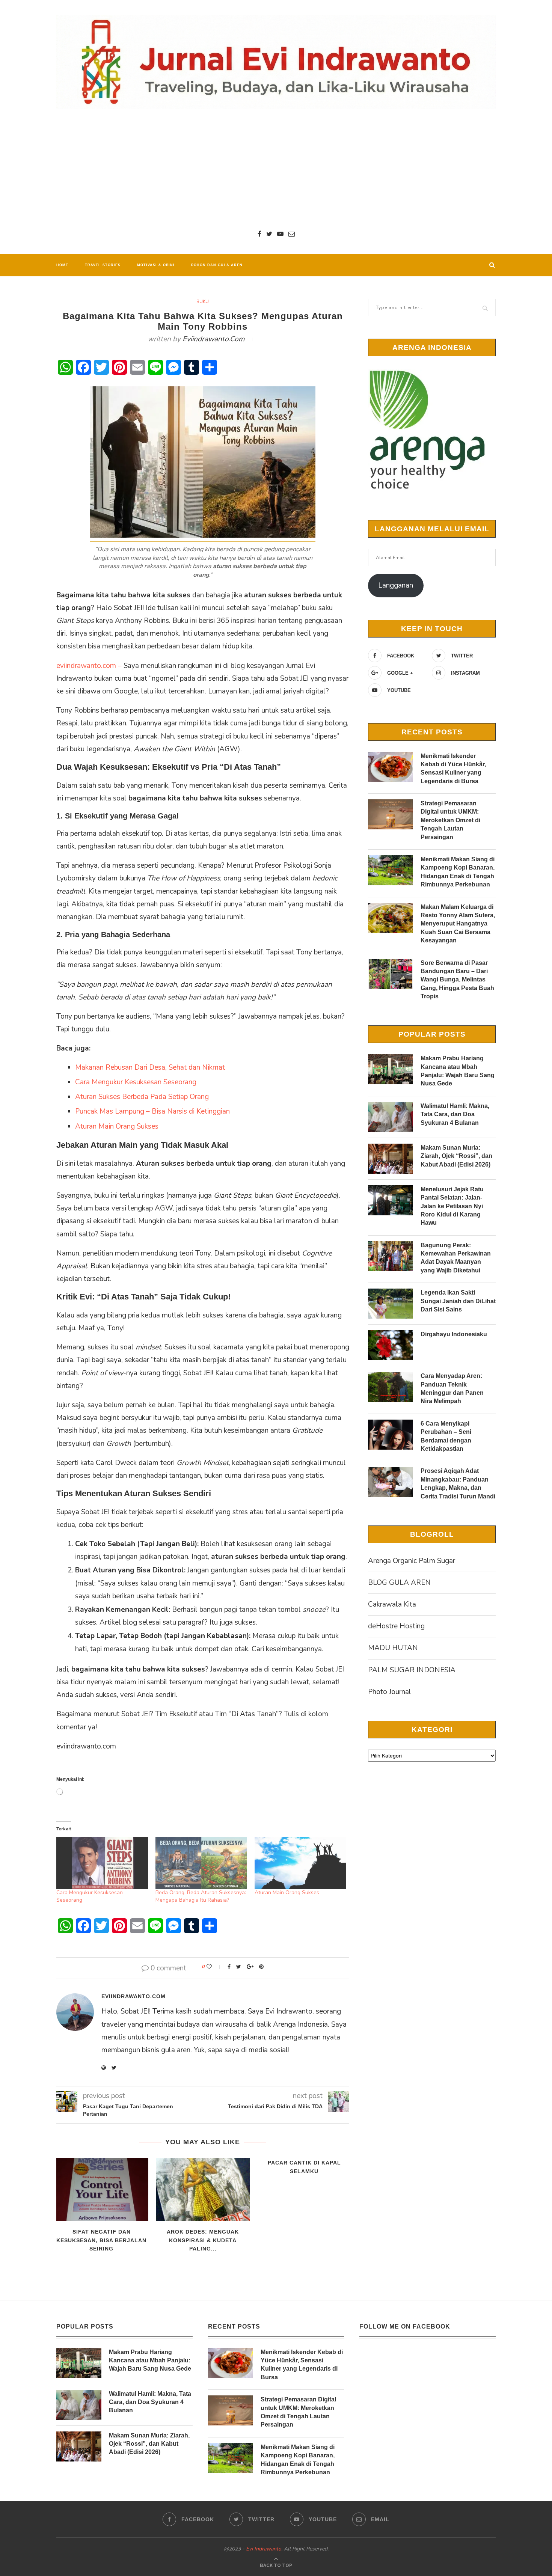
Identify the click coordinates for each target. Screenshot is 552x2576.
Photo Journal (390, 1692)
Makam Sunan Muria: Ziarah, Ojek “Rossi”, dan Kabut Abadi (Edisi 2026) (456, 1156)
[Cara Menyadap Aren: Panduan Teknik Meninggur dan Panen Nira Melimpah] (391, 1387)
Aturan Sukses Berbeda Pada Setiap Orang (142, 1097)
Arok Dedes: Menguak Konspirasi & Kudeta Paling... (203, 2240)
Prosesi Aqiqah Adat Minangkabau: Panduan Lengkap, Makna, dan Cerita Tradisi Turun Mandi (458, 1483)
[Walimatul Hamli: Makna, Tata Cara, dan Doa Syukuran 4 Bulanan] (391, 1117)
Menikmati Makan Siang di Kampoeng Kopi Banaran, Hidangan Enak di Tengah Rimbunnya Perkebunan (458, 872)
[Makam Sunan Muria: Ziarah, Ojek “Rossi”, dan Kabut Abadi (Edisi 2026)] (391, 1159)
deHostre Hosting (396, 1626)
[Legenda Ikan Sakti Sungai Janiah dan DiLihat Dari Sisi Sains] (391, 1304)
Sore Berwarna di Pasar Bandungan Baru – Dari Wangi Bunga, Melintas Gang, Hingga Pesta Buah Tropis (457, 980)
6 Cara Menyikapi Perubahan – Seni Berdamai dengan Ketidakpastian (446, 1436)
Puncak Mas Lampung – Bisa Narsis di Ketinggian (152, 1111)
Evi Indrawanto (264, 2549)
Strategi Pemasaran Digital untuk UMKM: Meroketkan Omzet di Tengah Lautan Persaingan (450, 820)
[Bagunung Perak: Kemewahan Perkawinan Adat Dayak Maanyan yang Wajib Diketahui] (391, 1256)
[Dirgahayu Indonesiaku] (391, 1345)
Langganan (396, 585)
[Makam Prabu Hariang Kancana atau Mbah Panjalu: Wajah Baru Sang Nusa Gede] (391, 1069)
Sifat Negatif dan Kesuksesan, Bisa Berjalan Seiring (101, 2240)
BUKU (203, 301)
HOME (62, 265)
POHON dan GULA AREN (217, 265)
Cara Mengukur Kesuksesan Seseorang (136, 1082)
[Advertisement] (276, 169)
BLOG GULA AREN (399, 1583)
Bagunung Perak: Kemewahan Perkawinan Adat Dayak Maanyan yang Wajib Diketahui (456, 1258)
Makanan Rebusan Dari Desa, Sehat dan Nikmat (150, 1067)
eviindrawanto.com (213, 339)
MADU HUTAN (393, 1648)
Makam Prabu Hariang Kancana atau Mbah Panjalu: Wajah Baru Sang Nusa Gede (458, 1071)
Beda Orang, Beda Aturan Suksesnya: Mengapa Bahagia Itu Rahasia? (201, 1896)
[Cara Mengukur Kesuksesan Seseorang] (102, 1863)
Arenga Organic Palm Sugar (412, 1561)
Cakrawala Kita (392, 1604)
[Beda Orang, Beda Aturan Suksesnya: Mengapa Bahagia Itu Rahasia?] (201, 1863)
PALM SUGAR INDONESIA (412, 1670)
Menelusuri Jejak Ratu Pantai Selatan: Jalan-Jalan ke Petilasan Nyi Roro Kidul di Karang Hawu (452, 1206)
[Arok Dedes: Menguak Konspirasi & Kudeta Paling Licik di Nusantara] (203, 2189)
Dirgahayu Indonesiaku (454, 1334)
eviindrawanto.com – (89, 666)
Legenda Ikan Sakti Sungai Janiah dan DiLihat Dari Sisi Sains (458, 1301)
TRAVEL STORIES (103, 265)
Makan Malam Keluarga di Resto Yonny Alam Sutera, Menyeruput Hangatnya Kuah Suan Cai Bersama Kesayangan (458, 924)
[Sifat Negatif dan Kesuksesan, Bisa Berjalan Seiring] (101, 2189)
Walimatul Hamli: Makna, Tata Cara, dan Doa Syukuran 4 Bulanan (455, 1114)
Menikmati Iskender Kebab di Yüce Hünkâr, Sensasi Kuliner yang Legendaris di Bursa (453, 769)
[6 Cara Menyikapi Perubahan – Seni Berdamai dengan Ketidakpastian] (391, 1435)
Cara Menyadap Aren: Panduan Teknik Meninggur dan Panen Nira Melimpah (452, 1388)
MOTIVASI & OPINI (156, 265)
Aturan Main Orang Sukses (117, 1126)
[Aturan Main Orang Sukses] (300, 1863)
